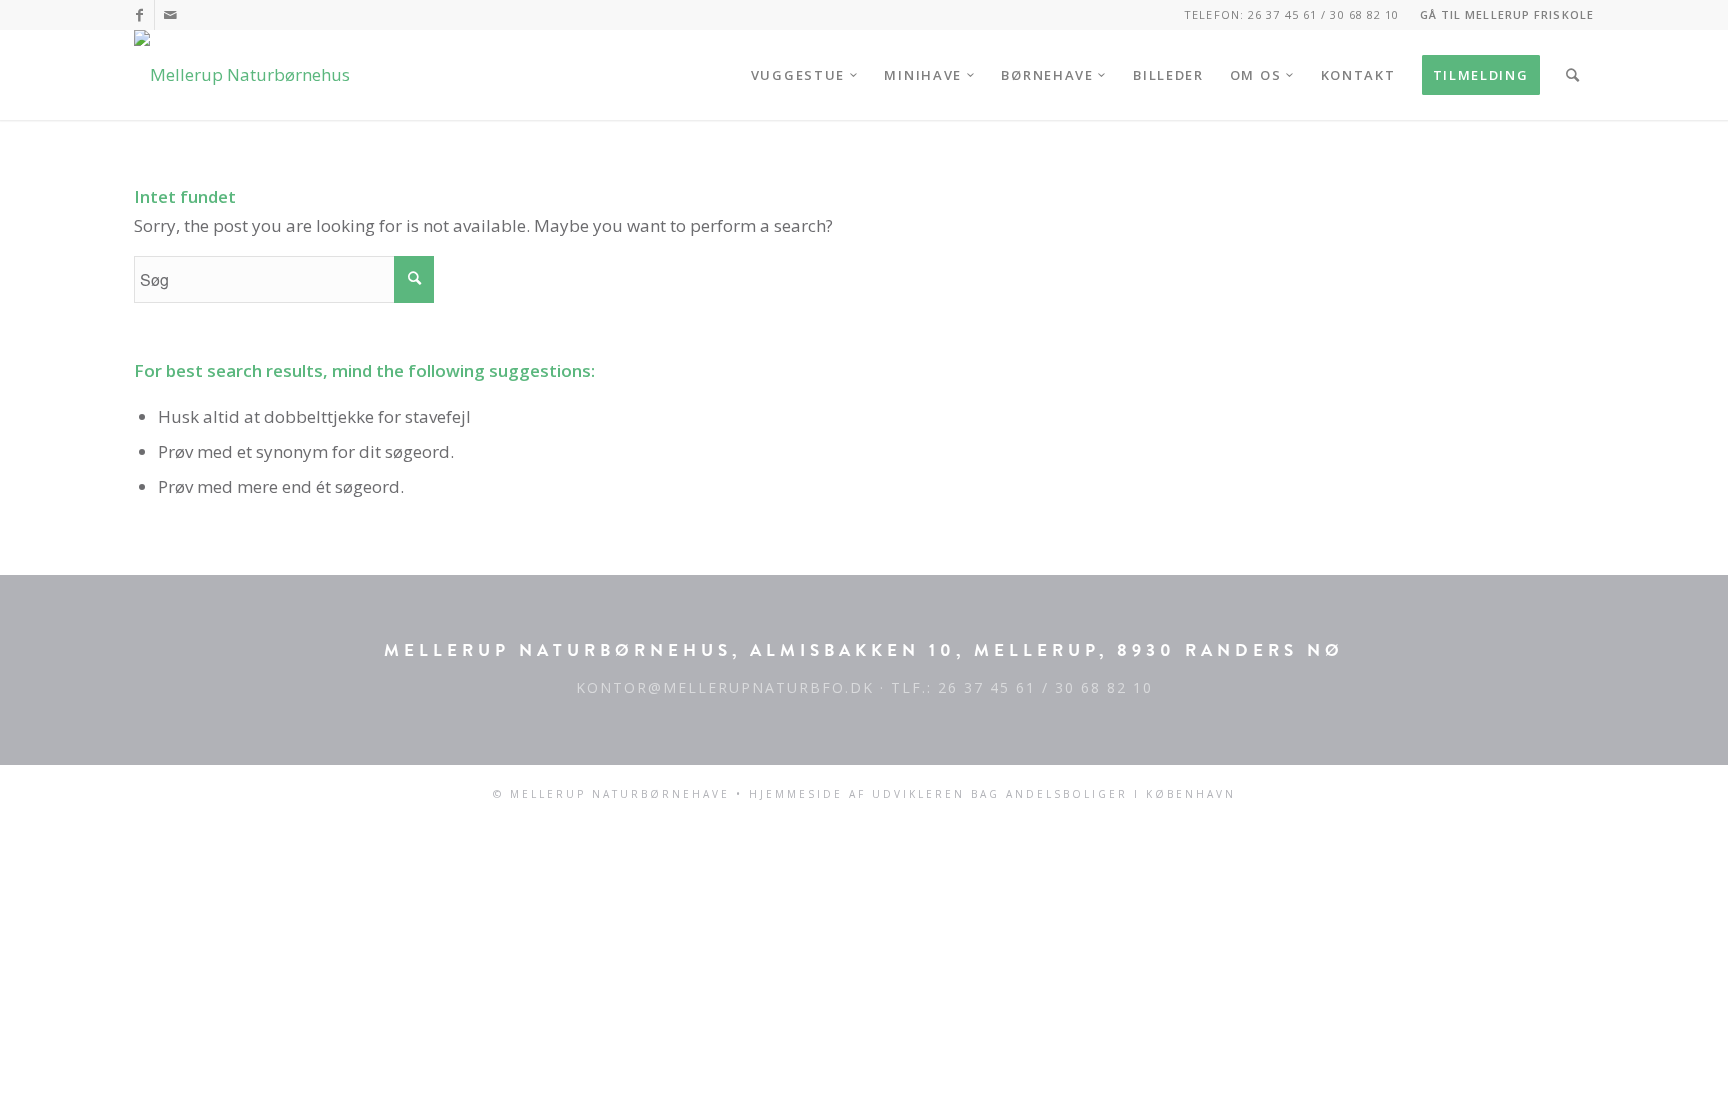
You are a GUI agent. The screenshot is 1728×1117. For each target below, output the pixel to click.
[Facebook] (139, 15)
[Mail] (170, 15)
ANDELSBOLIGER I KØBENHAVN (1121, 794)
